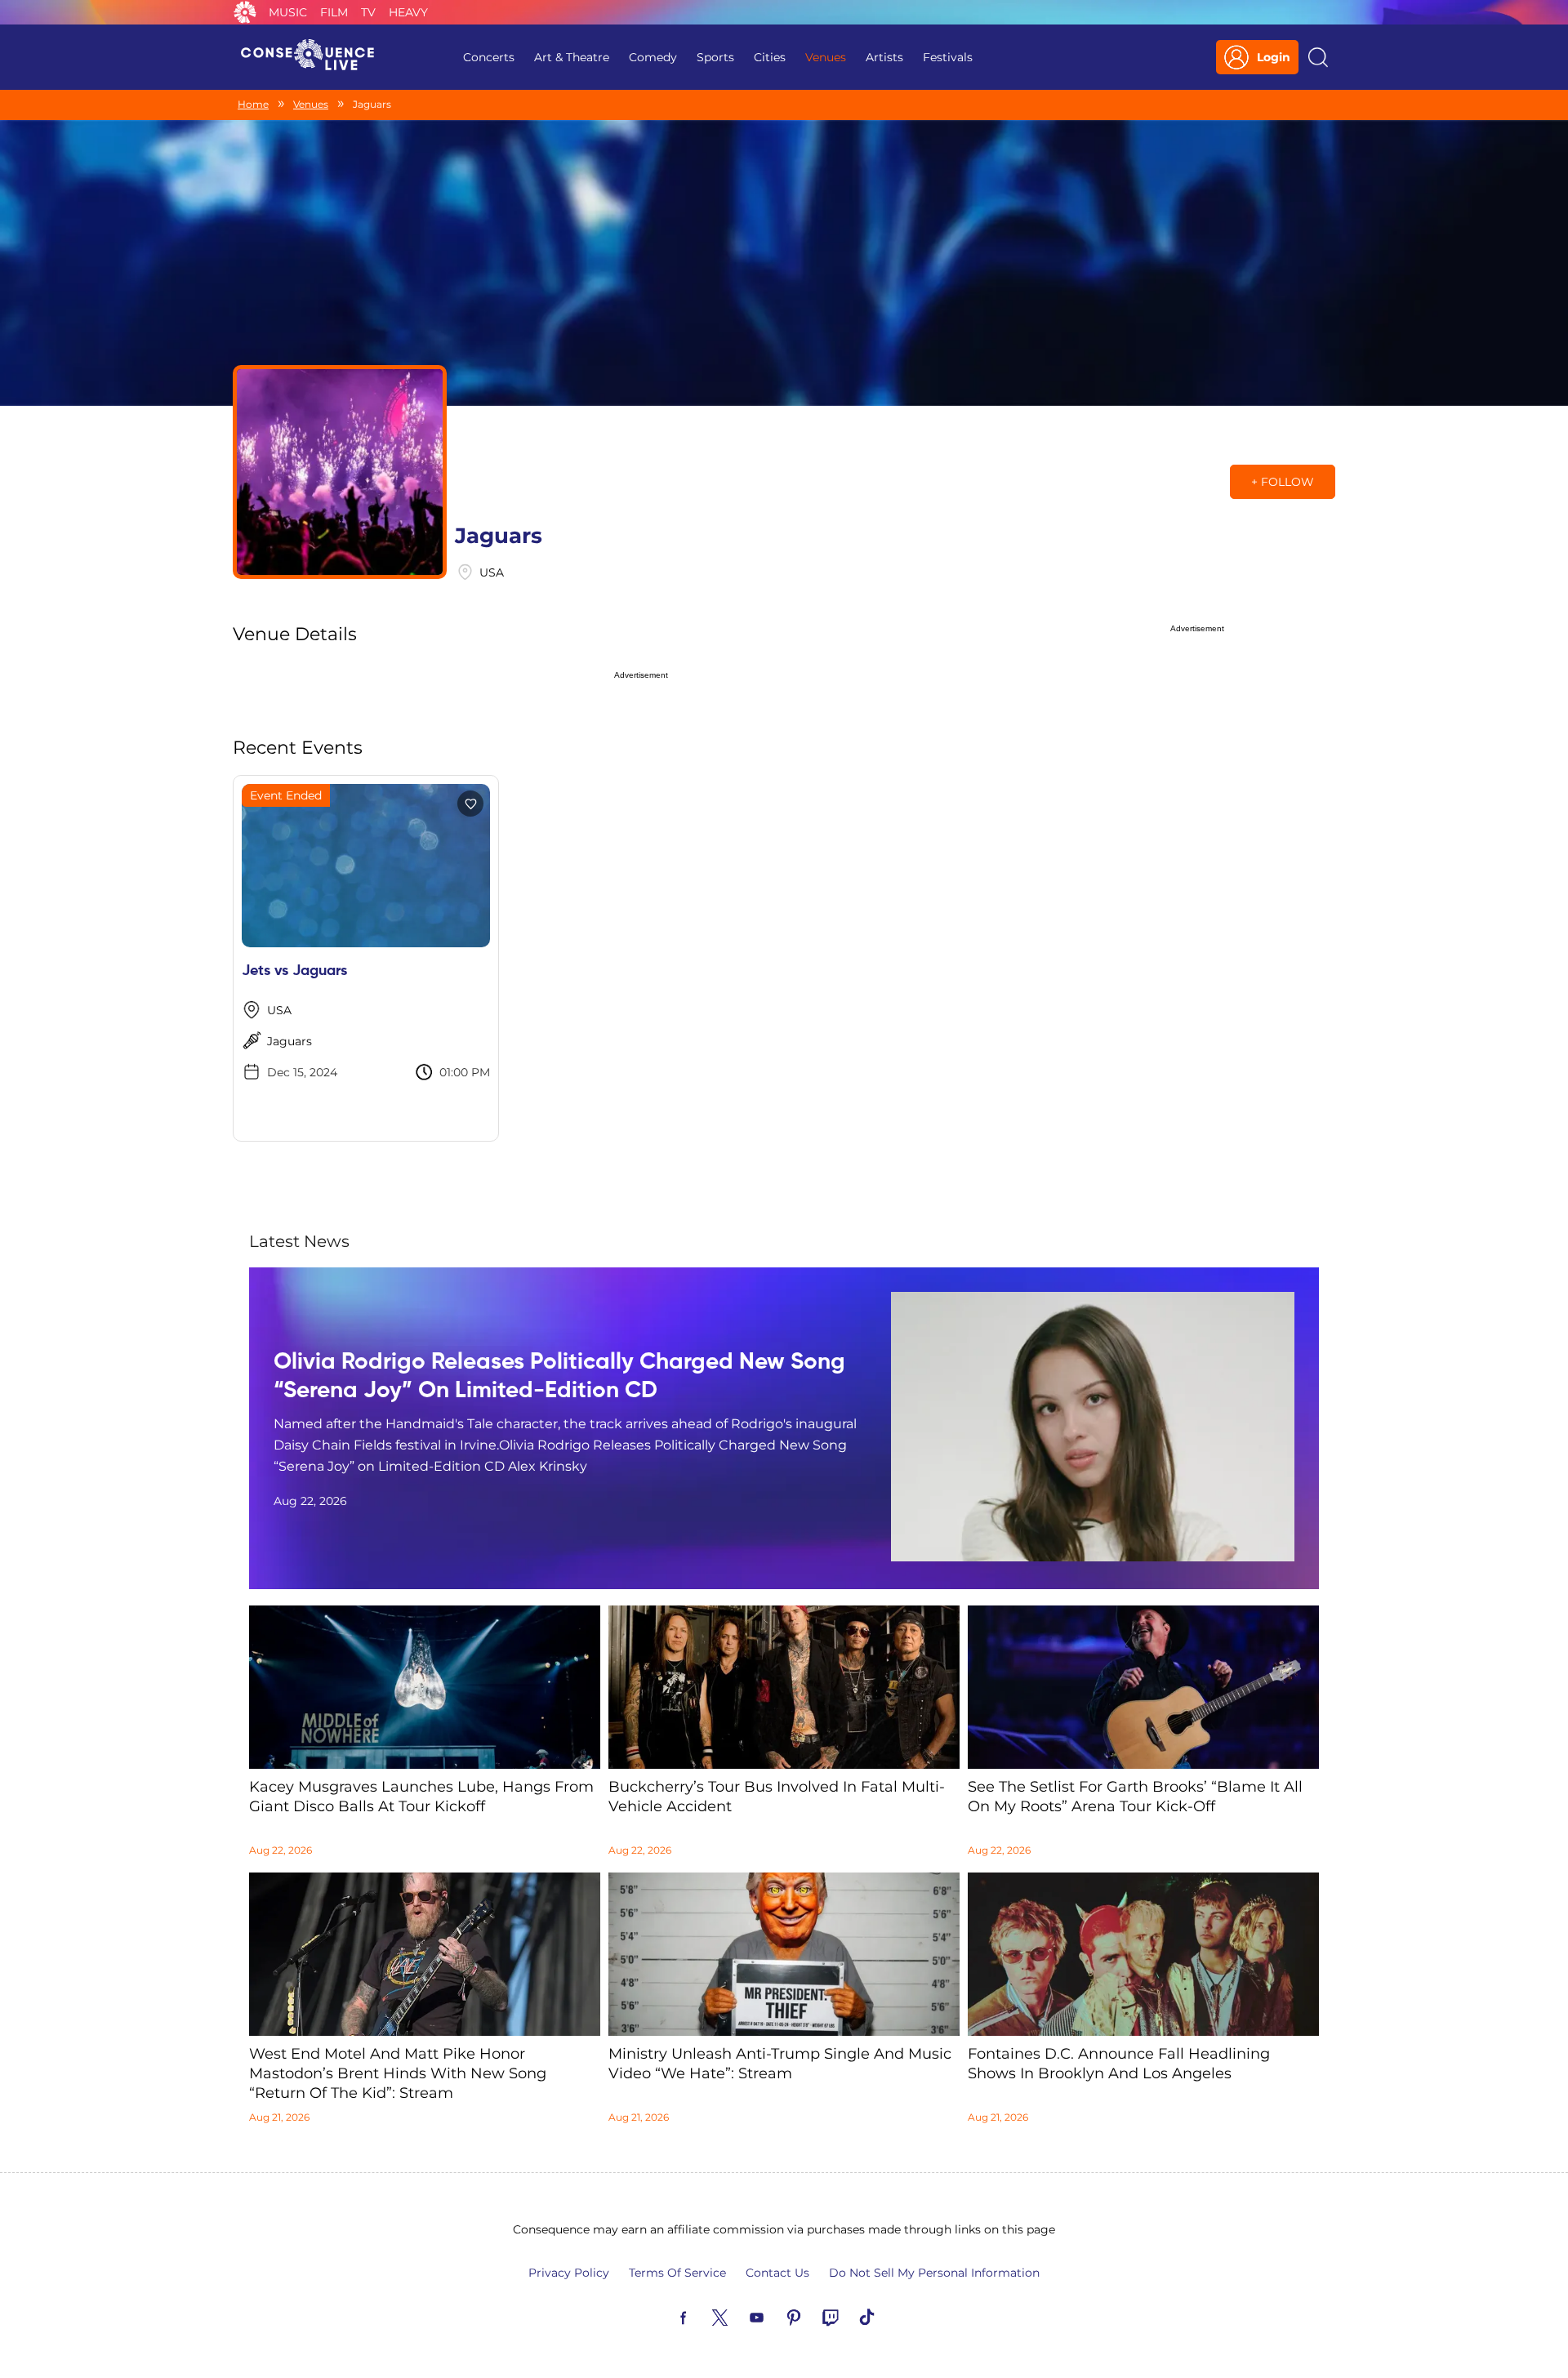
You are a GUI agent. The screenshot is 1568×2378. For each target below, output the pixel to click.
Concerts (489, 57)
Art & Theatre (572, 57)
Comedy (653, 57)
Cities (770, 57)
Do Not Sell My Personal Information (934, 2273)
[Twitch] (849, 2316)
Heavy (408, 12)
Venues (826, 57)
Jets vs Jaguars (294, 971)
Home (253, 104)
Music (288, 12)
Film (334, 12)
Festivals (948, 57)
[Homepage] (314, 57)
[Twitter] (739, 2316)
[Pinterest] (813, 2316)
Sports (715, 57)
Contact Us (777, 2273)
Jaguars (290, 1041)
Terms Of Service (677, 2273)
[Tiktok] (886, 2316)
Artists (884, 57)
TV (368, 12)
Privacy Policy (569, 2273)
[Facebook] (702, 2316)
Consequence (245, 12)
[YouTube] (776, 2316)
